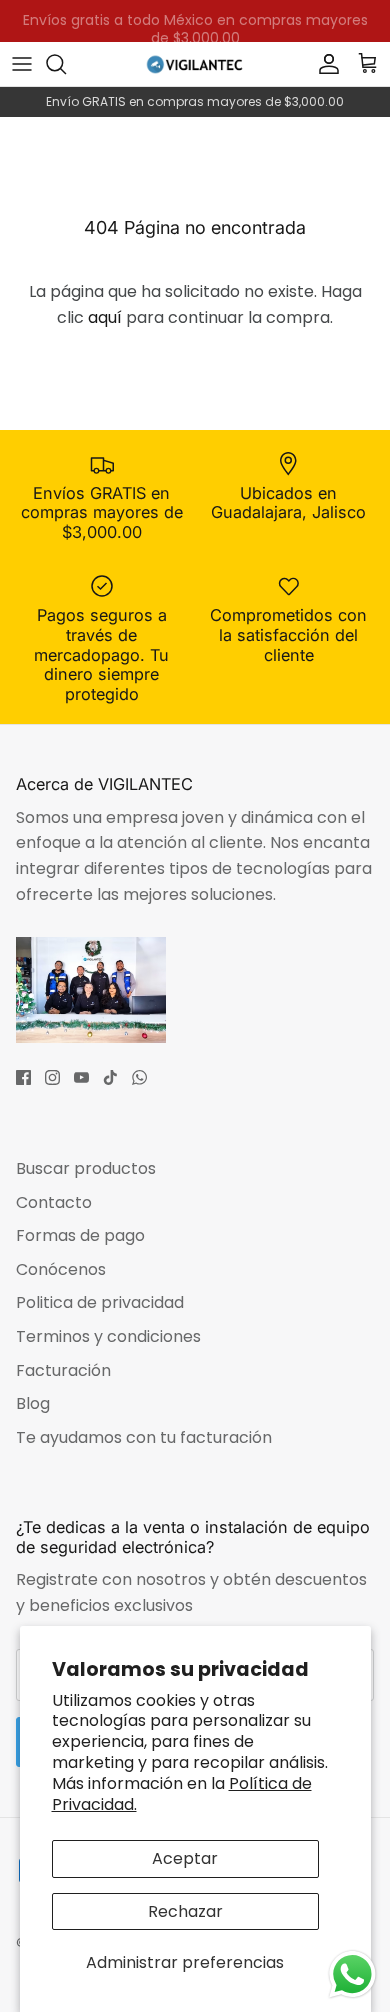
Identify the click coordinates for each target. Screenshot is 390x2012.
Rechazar (185, 1911)
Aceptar (185, 1858)
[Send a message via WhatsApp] (352, 1974)
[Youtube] (81, 1077)
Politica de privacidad (100, 1302)
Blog (33, 1403)
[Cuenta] (324, 64)
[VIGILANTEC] (195, 63)
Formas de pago (80, 1235)
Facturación (63, 1370)
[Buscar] (66, 64)
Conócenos (61, 1269)
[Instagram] (52, 1077)
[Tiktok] (110, 1077)
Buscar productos (86, 1168)
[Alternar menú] (22, 64)
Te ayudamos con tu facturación (144, 1437)
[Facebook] (23, 1077)
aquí (105, 317)
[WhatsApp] (139, 1077)
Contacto (54, 1202)
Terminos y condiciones (108, 1336)
